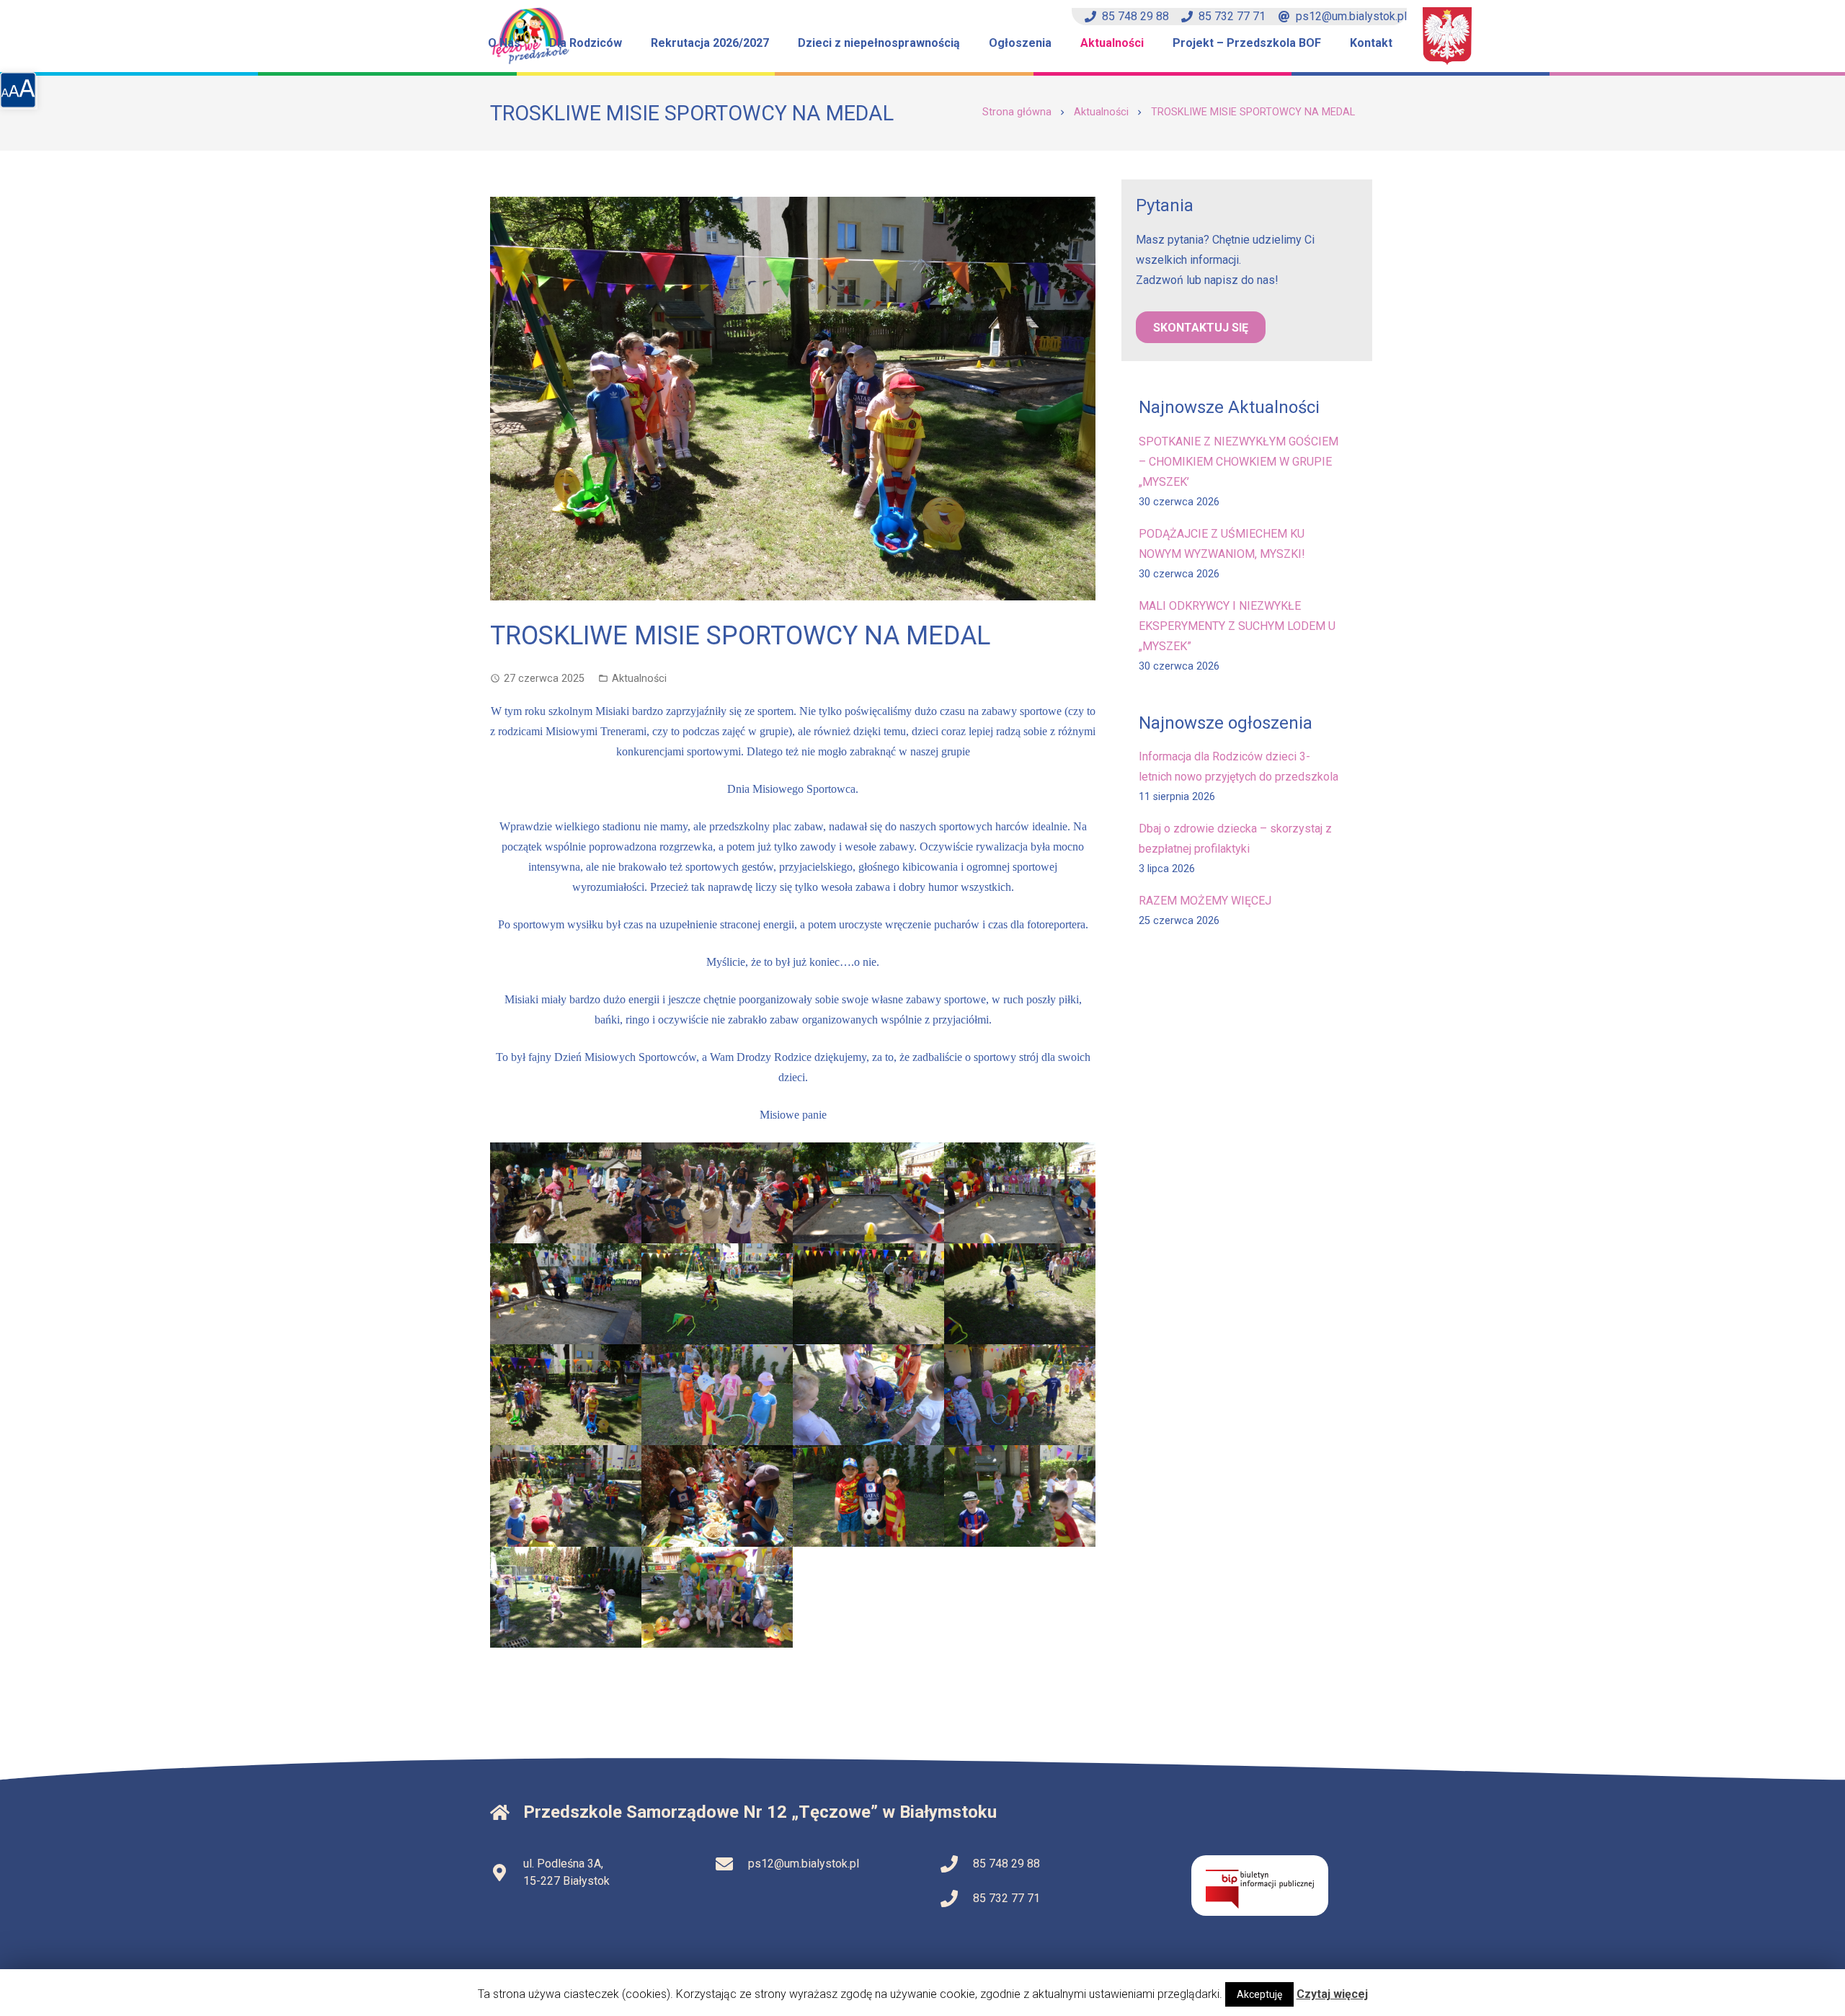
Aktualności (1101, 112)
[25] (1020, 1496)
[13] (868, 1395)
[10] (1020, 1294)
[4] (1020, 1193)
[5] (566, 1294)
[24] (868, 1496)
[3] (868, 1193)
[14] (1020, 1395)
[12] (717, 1395)
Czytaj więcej (1332, 1994)
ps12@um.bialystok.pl (1351, 16)
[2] (717, 1193)
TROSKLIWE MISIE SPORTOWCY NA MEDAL (1253, 112)
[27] (717, 1597)
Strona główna (1017, 112)
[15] (566, 1496)
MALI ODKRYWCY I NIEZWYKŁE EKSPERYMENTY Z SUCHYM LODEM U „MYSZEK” (1237, 626)
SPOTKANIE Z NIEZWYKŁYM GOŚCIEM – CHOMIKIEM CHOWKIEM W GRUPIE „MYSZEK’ (1239, 462)
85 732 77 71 (1232, 16)
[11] (566, 1395)
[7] (868, 1294)
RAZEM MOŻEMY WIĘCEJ (1205, 901)
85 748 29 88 (1135, 16)
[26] (566, 1597)
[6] (717, 1294)
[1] (566, 1193)
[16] (717, 1496)
